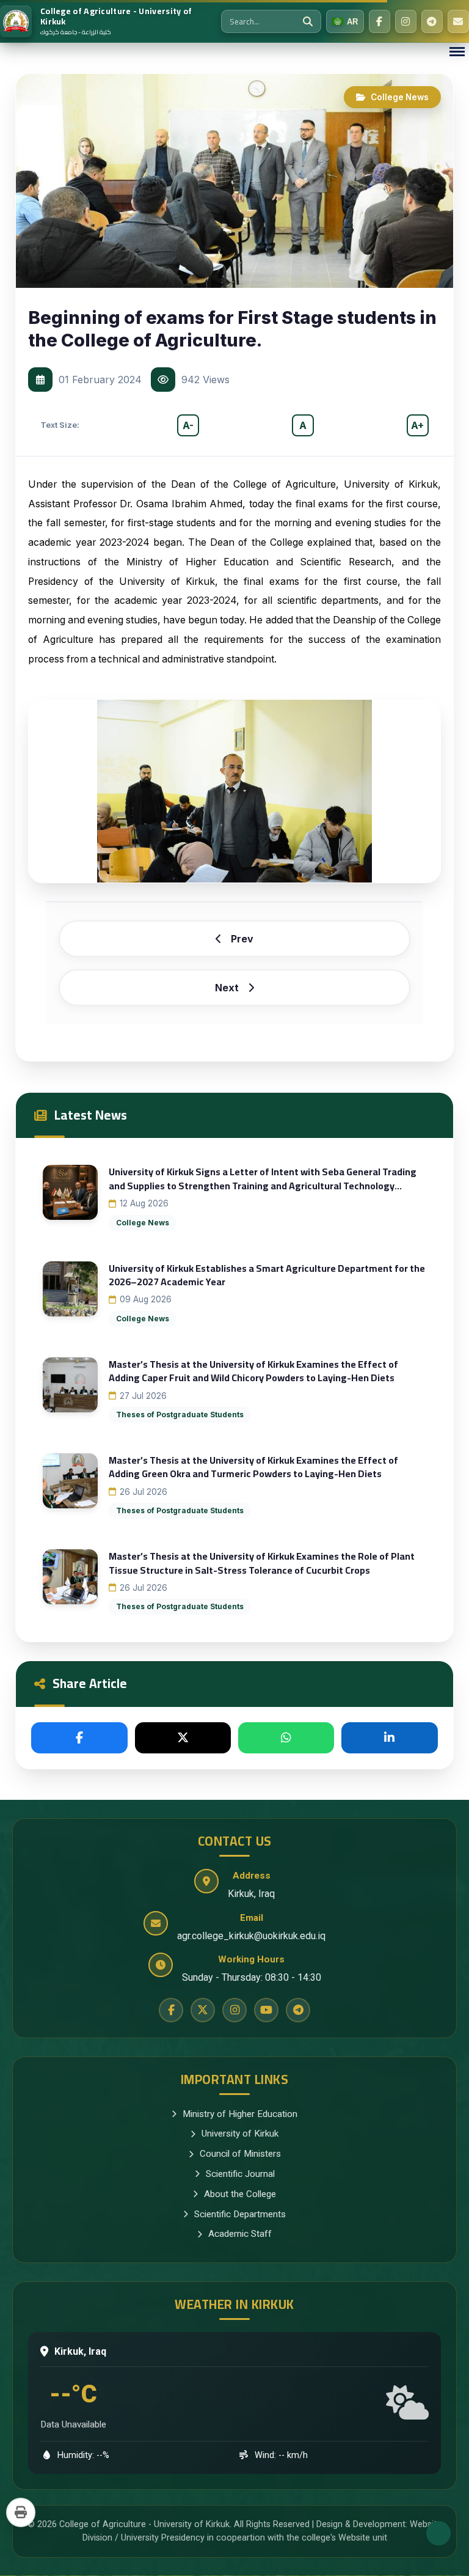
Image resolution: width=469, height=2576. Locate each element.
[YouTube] (266, 2010)
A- (188, 425)
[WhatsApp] (286, 1738)
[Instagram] (406, 21)
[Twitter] (203, 2010)
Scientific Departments (240, 2214)
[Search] (308, 21)
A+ (417, 425)
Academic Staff (240, 2234)
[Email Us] (458, 21)
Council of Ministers (240, 2154)
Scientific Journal (240, 2174)
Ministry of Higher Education (240, 2114)
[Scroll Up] (438, 2533)
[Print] (21, 2512)
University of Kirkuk (240, 2134)
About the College (240, 2194)
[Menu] (457, 52)
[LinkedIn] (389, 1738)
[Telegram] (432, 21)
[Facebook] (380, 21)
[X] (183, 1738)
